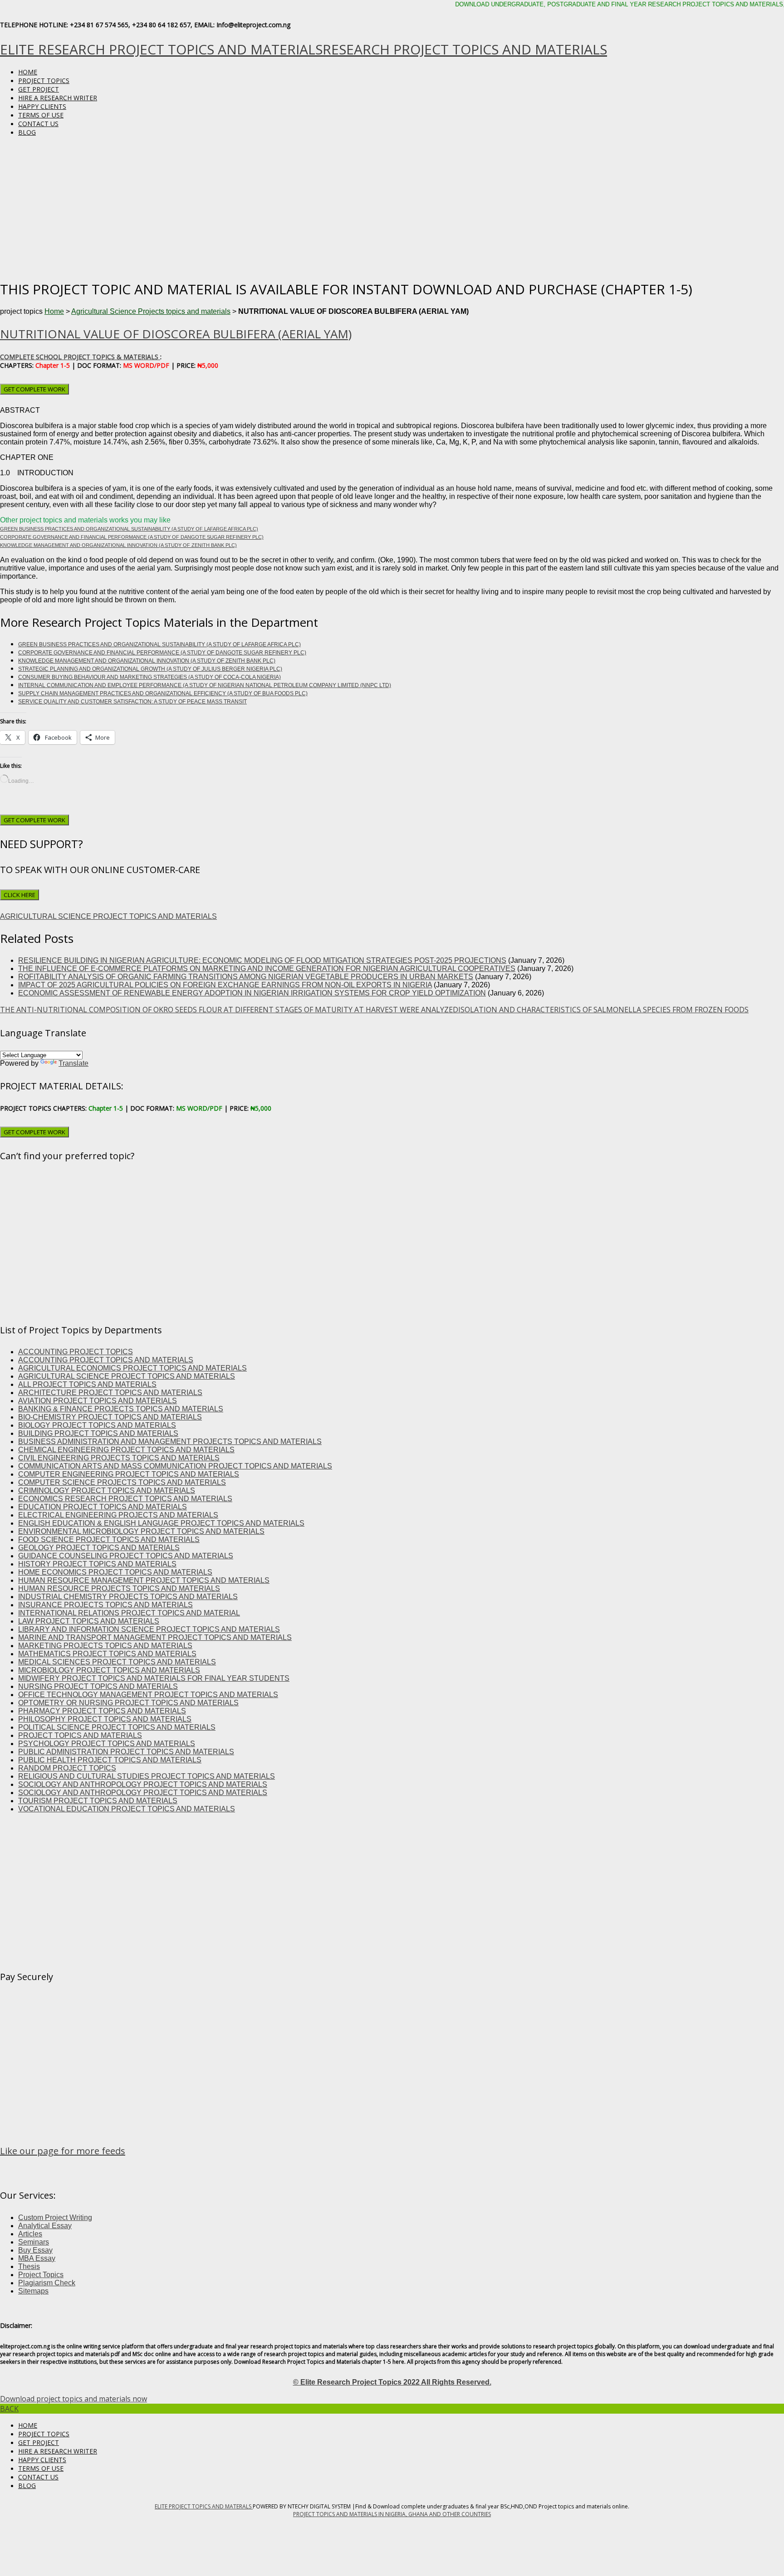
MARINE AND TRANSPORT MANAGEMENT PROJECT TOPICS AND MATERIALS (155, 1637)
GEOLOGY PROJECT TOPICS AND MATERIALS (99, 1548)
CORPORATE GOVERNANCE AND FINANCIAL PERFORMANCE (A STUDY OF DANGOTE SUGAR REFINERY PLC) (132, 537)
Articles (30, 2234)
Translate (73, 1063)
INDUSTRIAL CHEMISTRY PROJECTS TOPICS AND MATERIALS (128, 1597)
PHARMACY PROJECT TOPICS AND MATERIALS (102, 1711)
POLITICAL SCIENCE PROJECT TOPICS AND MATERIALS (117, 1727)
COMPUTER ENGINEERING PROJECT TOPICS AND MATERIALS (129, 1474)
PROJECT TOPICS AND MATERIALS (80, 1735)
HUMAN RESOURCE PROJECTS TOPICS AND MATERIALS (119, 1588)
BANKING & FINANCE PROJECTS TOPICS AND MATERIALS (121, 1409)
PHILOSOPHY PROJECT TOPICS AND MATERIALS (105, 1719)
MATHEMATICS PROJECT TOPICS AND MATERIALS (107, 1654)
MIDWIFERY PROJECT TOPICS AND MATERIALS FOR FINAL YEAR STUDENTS (154, 1678)
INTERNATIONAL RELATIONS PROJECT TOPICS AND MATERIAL (129, 1613)
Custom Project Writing (55, 2217)
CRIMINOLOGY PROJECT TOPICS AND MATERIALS (107, 1490)
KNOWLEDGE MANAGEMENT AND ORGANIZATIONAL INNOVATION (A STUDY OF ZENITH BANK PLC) (118, 545)
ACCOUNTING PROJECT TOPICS (76, 1352)
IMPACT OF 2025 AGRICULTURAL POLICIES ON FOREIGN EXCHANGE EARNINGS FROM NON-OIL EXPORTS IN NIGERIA (225, 985)
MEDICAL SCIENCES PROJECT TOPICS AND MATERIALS (117, 1662)
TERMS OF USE (41, 115)
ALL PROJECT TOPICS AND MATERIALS (87, 1384)
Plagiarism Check (47, 2283)
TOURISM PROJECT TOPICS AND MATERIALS (98, 1801)
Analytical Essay (45, 2226)
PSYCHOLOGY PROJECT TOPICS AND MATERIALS (107, 1744)
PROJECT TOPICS (44, 80)
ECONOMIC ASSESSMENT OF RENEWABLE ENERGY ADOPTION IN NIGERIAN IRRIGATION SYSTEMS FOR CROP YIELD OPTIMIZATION (252, 993)
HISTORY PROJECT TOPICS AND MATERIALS (97, 1564)
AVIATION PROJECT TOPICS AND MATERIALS (98, 1401)
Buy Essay (35, 2250)
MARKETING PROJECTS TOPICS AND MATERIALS (105, 1646)
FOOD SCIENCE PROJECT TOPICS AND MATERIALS (109, 1539)
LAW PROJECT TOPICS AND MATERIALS (89, 1621)
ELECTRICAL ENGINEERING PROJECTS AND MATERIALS (118, 1515)
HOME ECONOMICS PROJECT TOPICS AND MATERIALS (115, 1572)
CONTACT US (38, 124)
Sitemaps (33, 2291)
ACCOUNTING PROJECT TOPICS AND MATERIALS (106, 1360)
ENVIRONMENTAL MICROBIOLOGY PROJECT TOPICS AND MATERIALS (141, 1531)
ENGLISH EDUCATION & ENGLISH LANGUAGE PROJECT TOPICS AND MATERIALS (161, 1523)
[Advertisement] (392, 207)
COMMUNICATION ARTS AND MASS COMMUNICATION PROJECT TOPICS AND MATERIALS (175, 1466)
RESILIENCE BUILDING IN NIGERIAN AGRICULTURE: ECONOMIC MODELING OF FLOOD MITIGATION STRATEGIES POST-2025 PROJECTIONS (262, 960)
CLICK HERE (20, 895)
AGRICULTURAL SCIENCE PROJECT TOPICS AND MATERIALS (108, 916)
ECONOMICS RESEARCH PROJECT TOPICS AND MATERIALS (125, 1499)
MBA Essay (37, 2258)
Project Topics (41, 2275)
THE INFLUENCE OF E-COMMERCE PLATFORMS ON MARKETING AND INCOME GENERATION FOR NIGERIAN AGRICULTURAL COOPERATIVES (267, 968)
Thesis (29, 2266)
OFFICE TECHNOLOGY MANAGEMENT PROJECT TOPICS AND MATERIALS (148, 1695)
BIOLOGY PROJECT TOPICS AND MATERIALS (97, 1425)
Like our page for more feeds (63, 2151)
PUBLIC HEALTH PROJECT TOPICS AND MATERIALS (110, 1760)
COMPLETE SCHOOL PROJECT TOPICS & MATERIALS (80, 357)
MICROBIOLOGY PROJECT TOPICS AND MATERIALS (109, 1670)
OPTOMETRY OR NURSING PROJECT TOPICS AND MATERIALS (128, 1703)
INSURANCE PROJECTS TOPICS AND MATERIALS (105, 1605)
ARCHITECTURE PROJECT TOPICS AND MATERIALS (110, 1393)
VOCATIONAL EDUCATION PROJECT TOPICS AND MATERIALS (127, 1809)
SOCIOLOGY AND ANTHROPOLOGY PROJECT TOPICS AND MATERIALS (143, 1784)
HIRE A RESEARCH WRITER (58, 98)
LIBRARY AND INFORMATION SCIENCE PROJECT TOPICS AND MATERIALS (149, 1629)
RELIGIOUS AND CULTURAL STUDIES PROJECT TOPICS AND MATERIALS (147, 1776)
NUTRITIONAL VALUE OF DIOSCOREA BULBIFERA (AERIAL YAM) (176, 334)
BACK (9, 2409)
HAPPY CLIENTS (42, 106)
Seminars (34, 2242)
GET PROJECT (39, 89)
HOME (28, 72)
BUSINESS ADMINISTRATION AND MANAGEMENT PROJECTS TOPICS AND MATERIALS (170, 1442)
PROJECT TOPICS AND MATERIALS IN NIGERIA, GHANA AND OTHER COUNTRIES (392, 2514)
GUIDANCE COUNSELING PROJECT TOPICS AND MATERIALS (126, 1556)
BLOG (27, 132)
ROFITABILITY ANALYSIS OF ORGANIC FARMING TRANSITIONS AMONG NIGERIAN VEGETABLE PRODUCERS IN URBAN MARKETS (246, 977)
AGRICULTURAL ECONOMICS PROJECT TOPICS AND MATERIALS (132, 1368)
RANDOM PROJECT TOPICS (67, 1768)
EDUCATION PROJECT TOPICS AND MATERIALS (103, 1507)
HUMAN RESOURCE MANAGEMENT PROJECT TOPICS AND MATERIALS (144, 1580)
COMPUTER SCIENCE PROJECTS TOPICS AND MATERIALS (122, 1482)
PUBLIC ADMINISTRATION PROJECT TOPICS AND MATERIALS (126, 1752)
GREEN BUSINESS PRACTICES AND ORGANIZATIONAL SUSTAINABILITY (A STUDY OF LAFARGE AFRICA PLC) (129, 529)
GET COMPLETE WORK (34, 389)
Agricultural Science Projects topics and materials (151, 311)
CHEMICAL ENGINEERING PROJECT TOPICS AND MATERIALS (126, 1450)
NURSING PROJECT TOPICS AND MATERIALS (98, 1686)
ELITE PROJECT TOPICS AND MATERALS (204, 2506)
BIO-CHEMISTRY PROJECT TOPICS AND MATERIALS (110, 1417)
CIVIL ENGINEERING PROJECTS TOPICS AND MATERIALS (119, 1458)
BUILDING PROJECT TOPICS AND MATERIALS (98, 1433)
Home (54, 311)
